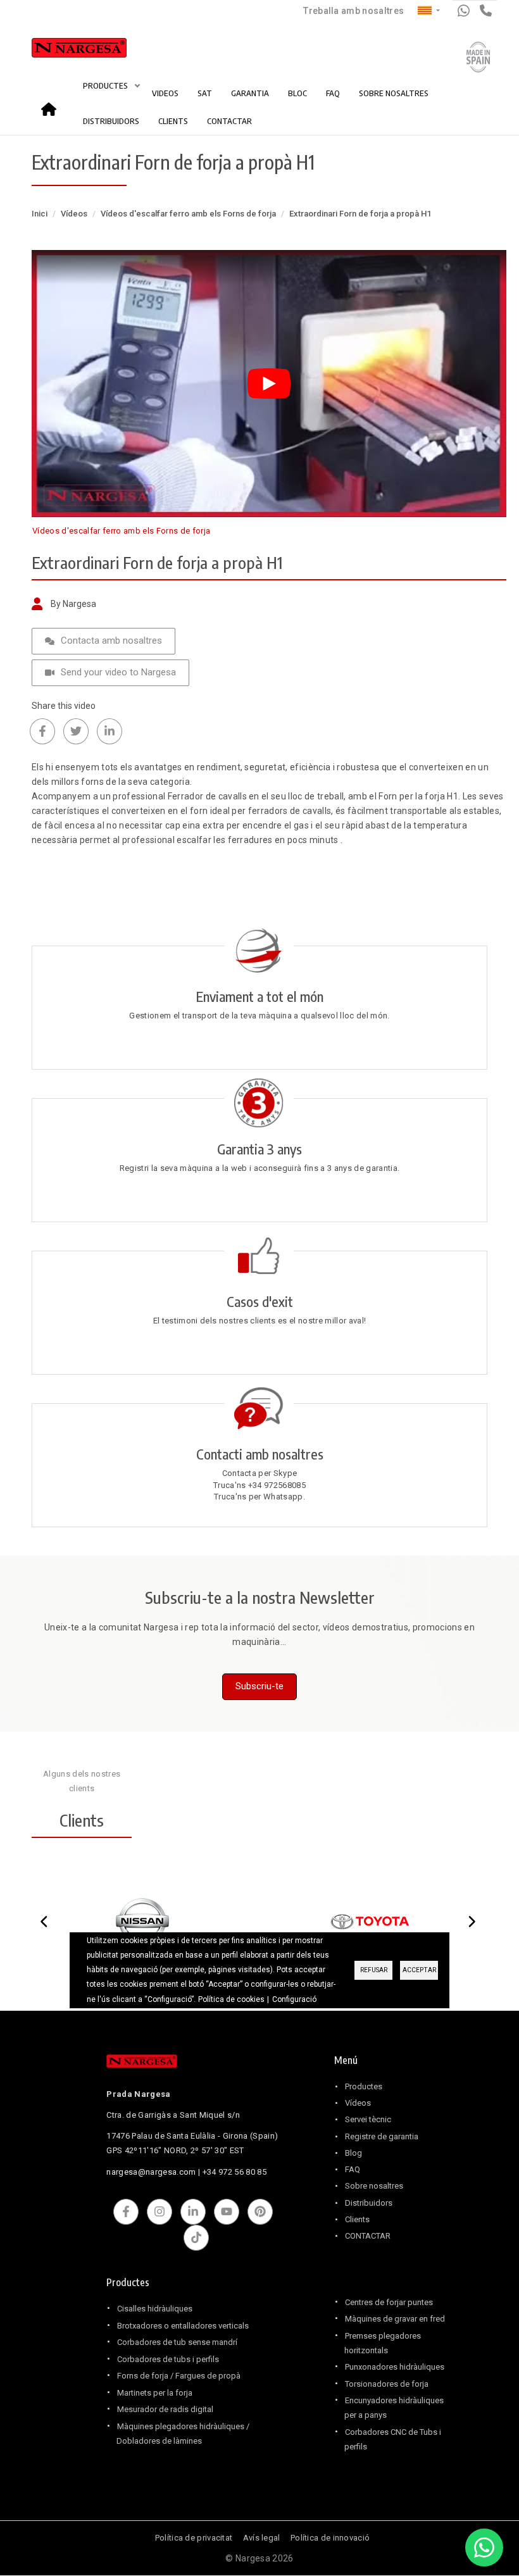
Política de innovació (330, 2538)
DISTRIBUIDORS (111, 121)
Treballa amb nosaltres (353, 11)
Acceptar (419, 1970)
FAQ (333, 93)
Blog (353, 2153)
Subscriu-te (259, 1686)
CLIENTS (173, 121)
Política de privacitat (194, 2538)
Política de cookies (231, 1999)
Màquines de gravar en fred (395, 2319)
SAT (205, 93)
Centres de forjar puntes (389, 2302)
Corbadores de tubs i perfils (168, 2359)
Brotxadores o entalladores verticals (183, 2326)
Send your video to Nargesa (118, 672)
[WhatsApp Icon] (484, 2548)
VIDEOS (165, 93)
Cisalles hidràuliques (155, 2309)
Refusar (374, 1970)
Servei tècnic (368, 2119)
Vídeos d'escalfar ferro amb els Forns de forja (188, 214)
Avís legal (262, 2538)
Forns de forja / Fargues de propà (179, 2376)
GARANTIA (250, 93)
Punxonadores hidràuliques (395, 2367)
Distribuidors (369, 2203)
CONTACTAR (229, 121)
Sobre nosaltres (374, 2186)
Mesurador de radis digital (165, 2409)
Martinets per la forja (155, 2393)
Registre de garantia (382, 2136)
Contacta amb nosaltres (111, 641)
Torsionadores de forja (387, 2384)
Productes (364, 2086)
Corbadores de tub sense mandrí (177, 2342)
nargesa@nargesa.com (151, 2172)
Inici (53, 105)
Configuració (294, 1999)
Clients (357, 2219)
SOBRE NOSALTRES (394, 93)
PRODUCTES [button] (106, 85)
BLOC (297, 93)
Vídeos (74, 214)
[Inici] (65, 51)
